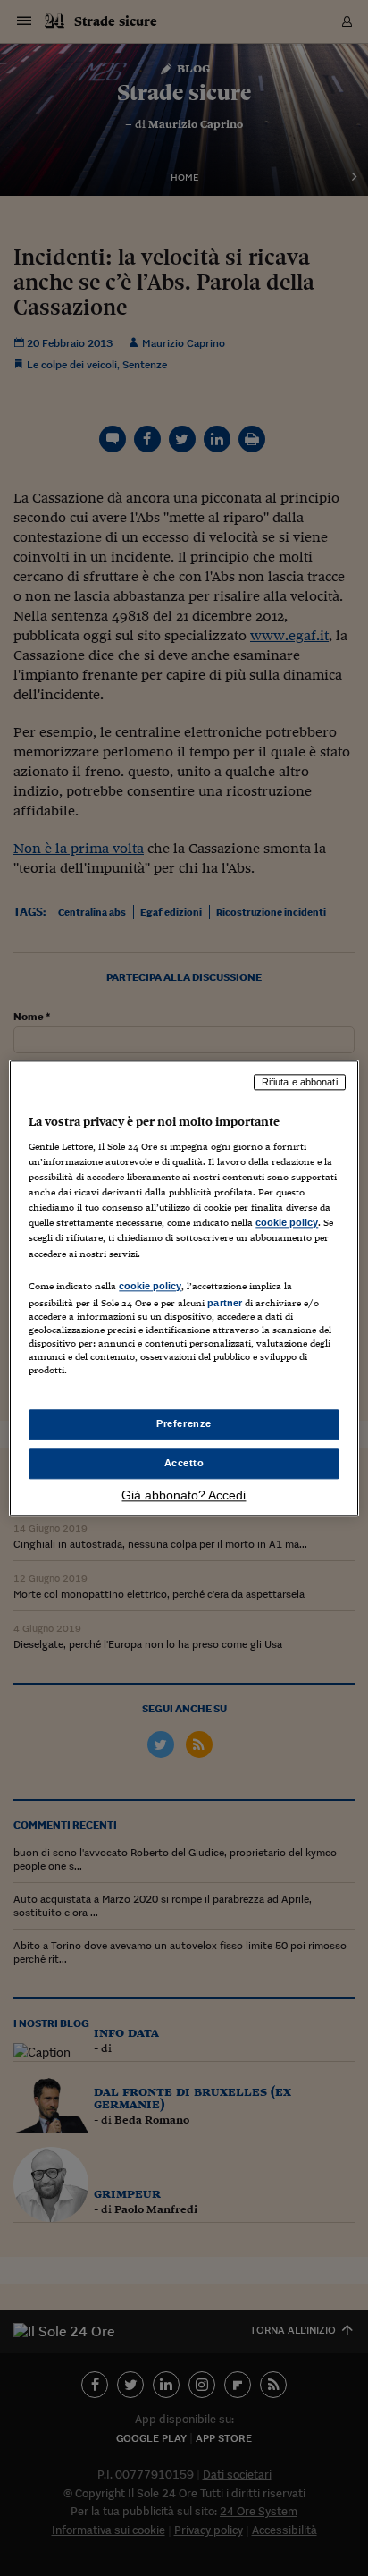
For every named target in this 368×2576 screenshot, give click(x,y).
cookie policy (287, 1223)
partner (225, 1303)
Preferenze (184, 1423)
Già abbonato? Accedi (184, 1495)
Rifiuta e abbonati (300, 1082)
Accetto (184, 1463)
